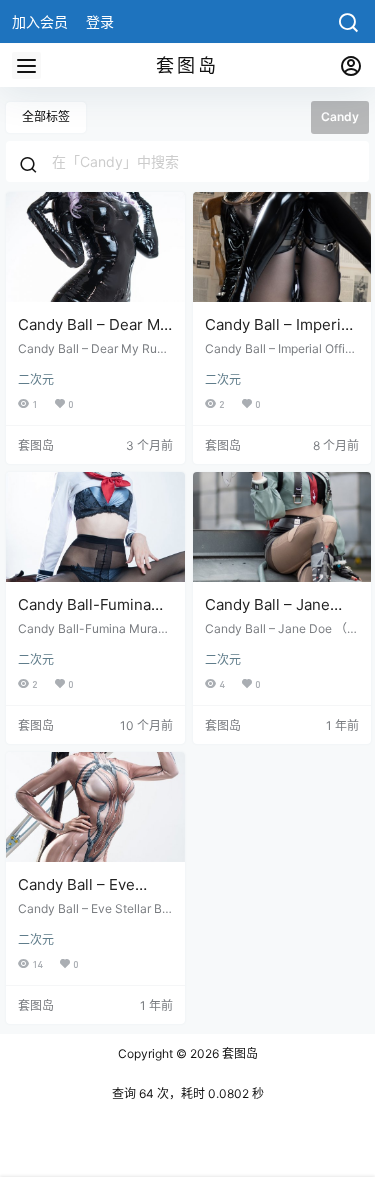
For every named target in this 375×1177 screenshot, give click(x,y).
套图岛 (238, 1053)
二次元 (36, 379)
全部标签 (46, 116)
